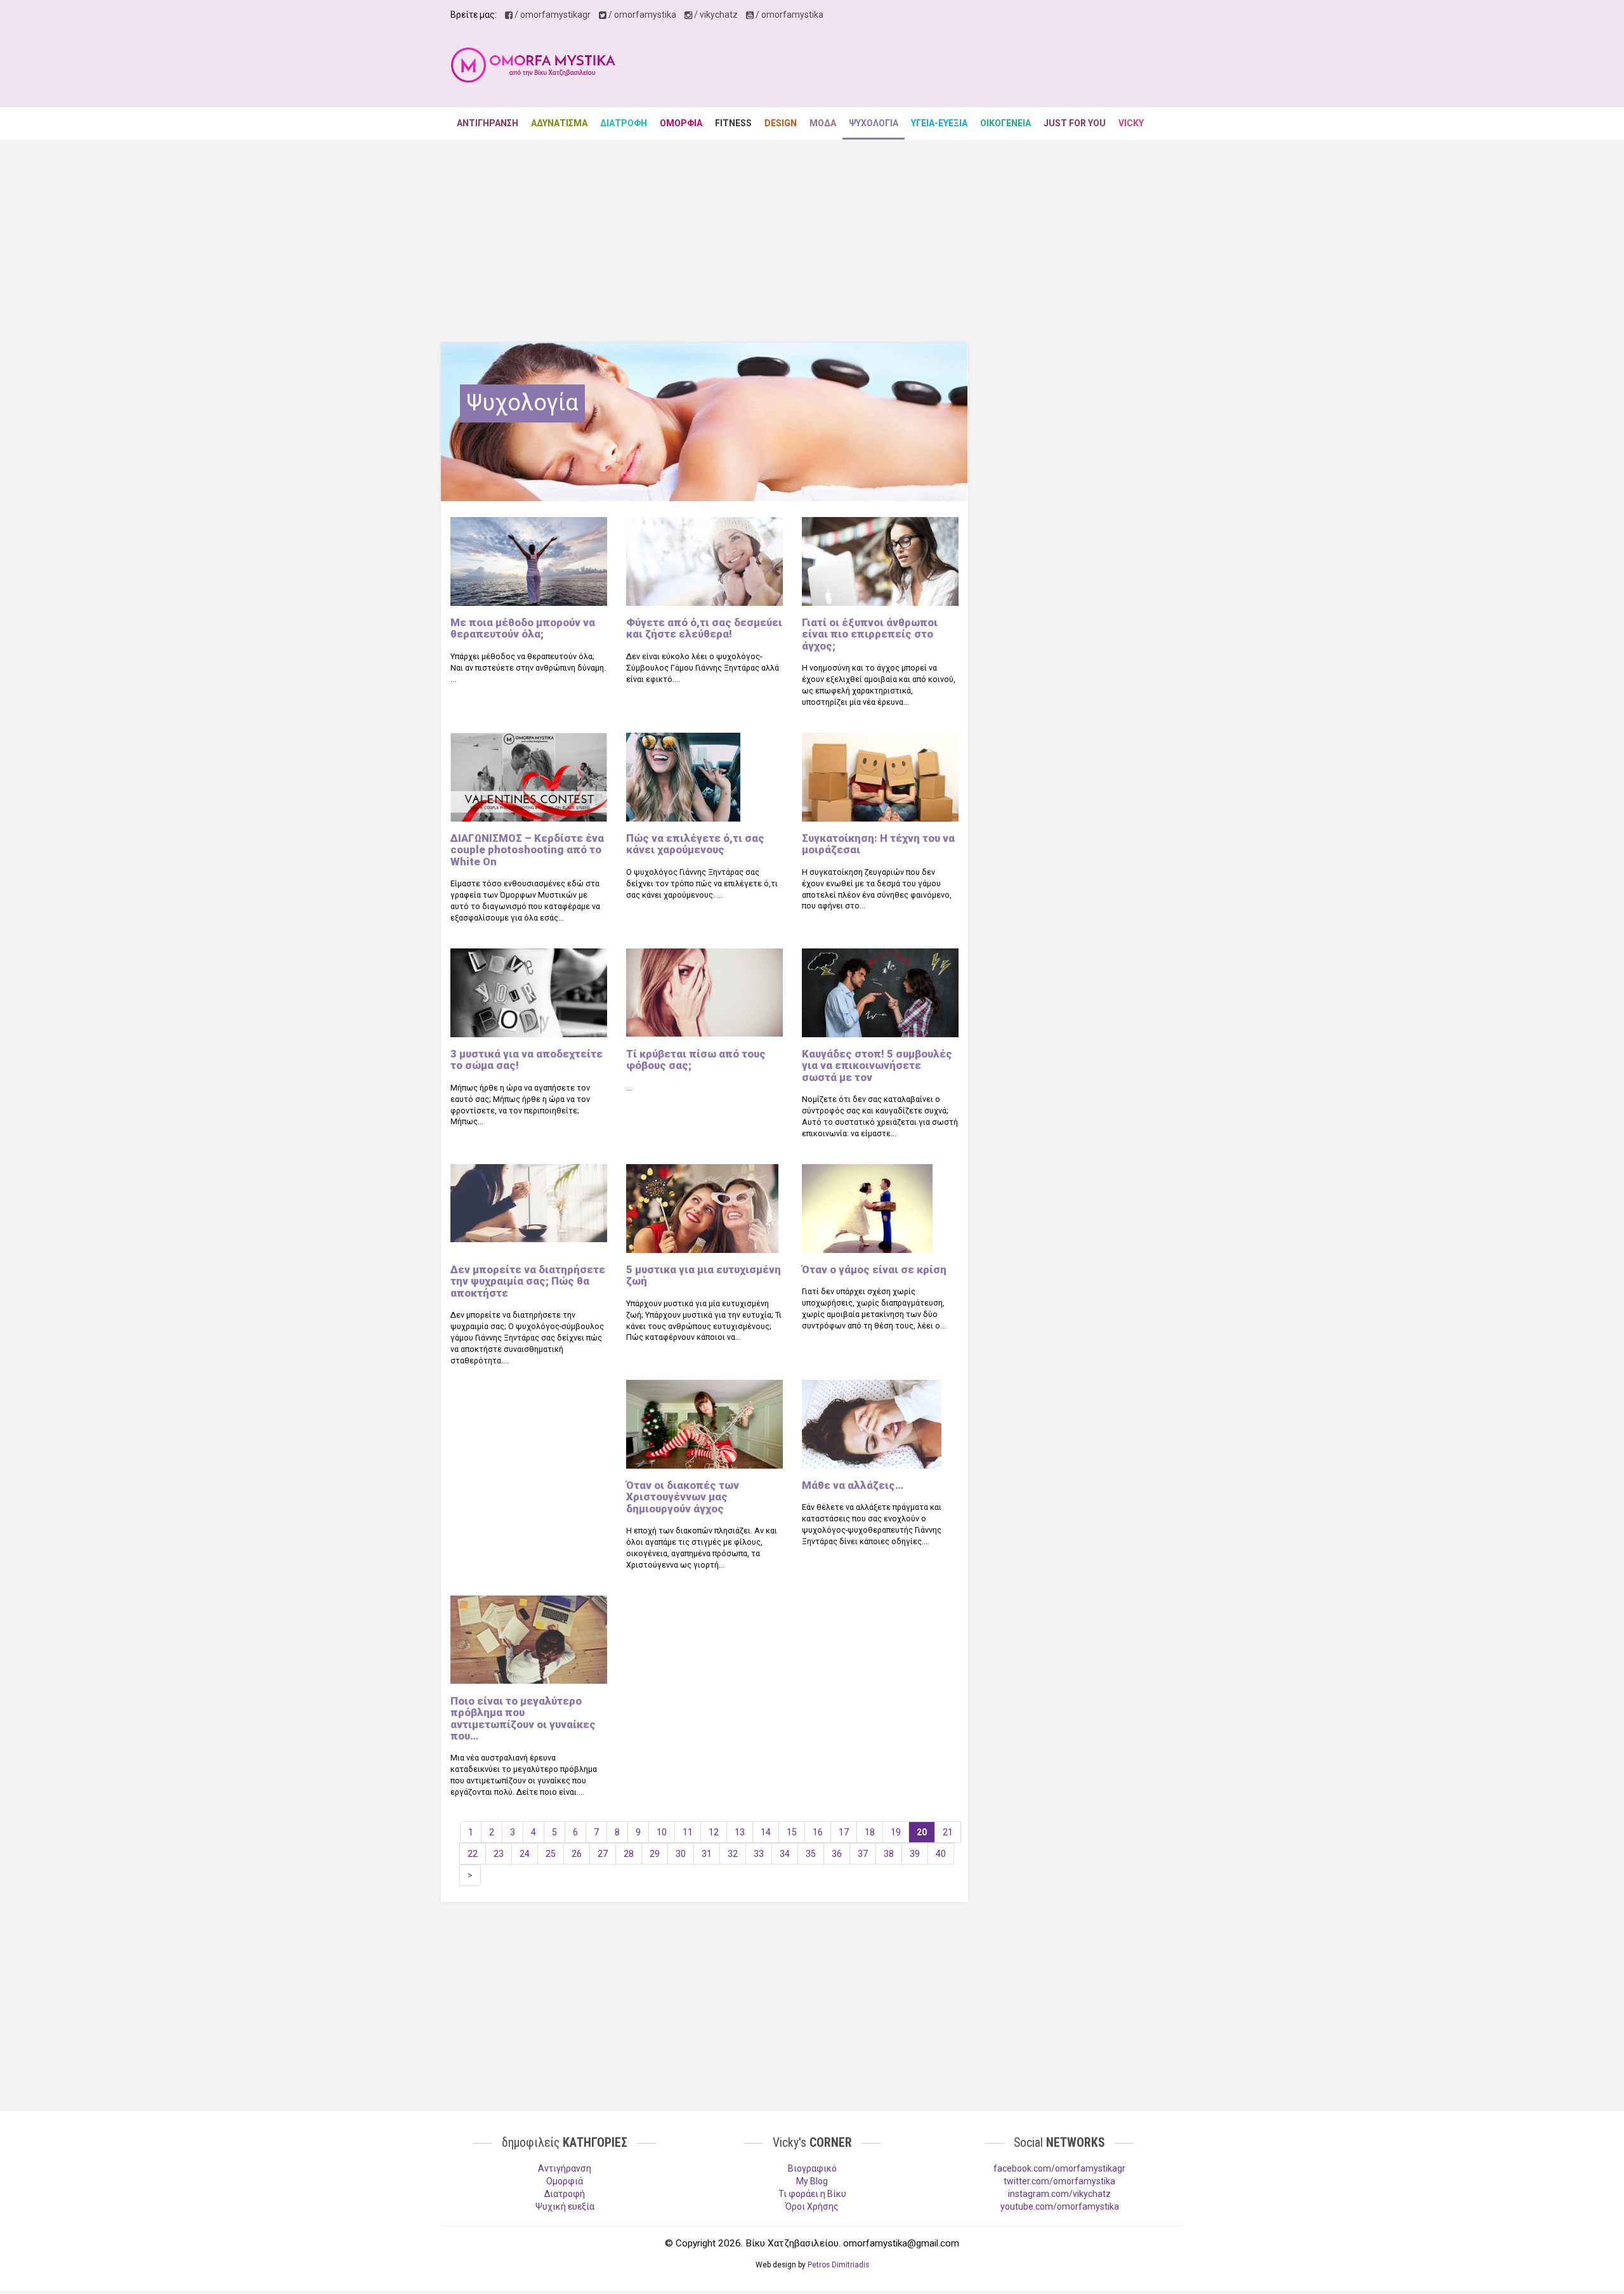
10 (662, 1832)
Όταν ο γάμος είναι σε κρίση (874, 1269)
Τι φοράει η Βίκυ (812, 2194)
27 (603, 1854)
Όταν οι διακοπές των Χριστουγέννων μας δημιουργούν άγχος (683, 1497)
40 (941, 1854)
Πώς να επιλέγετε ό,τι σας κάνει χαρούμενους (695, 844)
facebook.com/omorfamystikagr (1059, 2168)
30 (681, 1854)
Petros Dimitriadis (838, 2265)
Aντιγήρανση (565, 2168)
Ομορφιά (565, 2181)
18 (870, 1832)
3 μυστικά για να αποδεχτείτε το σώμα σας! (527, 1059)
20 (922, 1832)
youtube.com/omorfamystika (1060, 2206)
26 (577, 1854)
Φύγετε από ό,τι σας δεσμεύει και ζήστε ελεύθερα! (704, 628)
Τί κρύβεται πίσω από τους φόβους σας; (696, 1059)
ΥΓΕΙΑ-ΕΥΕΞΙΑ (939, 123)
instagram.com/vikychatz (1059, 2194)
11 (688, 1832)
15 (792, 1832)
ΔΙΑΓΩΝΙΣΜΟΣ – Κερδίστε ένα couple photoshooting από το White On (527, 850)
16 (818, 1832)
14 (766, 1832)
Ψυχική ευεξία (565, 2206)
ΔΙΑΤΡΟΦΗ (624, 123)
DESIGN (781, 123)
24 (525, 1854)
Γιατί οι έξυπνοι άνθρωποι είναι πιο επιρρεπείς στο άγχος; (870, 634)
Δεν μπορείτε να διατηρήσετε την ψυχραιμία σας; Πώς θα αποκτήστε (528, 1281)
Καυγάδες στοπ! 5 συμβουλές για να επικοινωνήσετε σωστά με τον (877, 1065)
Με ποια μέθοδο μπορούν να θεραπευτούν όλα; (523, 628)
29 (655, 1854)
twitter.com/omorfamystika (1059, 2181)
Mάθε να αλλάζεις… (853, 1485)
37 (863, 1854)
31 (707, 1854)
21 (948, 1832)
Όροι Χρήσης (812, 2206)
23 (499, 1854)
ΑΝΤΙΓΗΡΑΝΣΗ (488, 123)
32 (733, 1854)
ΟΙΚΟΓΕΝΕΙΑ (1005, 123)
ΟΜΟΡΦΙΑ (681, 123)
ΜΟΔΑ (823, 123)
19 (896, 1832)
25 (551, 1854)
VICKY (1131, 123)
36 (837, 1854)
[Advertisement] (943, 69)
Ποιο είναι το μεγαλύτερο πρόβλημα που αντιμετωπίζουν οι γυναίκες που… (523, 1718)
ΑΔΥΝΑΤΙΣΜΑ (559, 123)
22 (473, 1854)
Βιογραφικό (812, 2168)
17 (844, 1832)
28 (629, 1854)
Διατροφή (565, 2194)
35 (811, 1854)
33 (759, 1854)
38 (889, 1854)
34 (785, 1854)
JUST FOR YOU (1075, 123)
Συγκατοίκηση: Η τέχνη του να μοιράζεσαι (878, 844)
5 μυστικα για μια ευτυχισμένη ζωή (704, 1275)
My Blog (812, 2181)
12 (714, 1832)
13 (740, 1832)
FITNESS (733, 123)
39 (915, 1854)
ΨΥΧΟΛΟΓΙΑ (874, 123)
